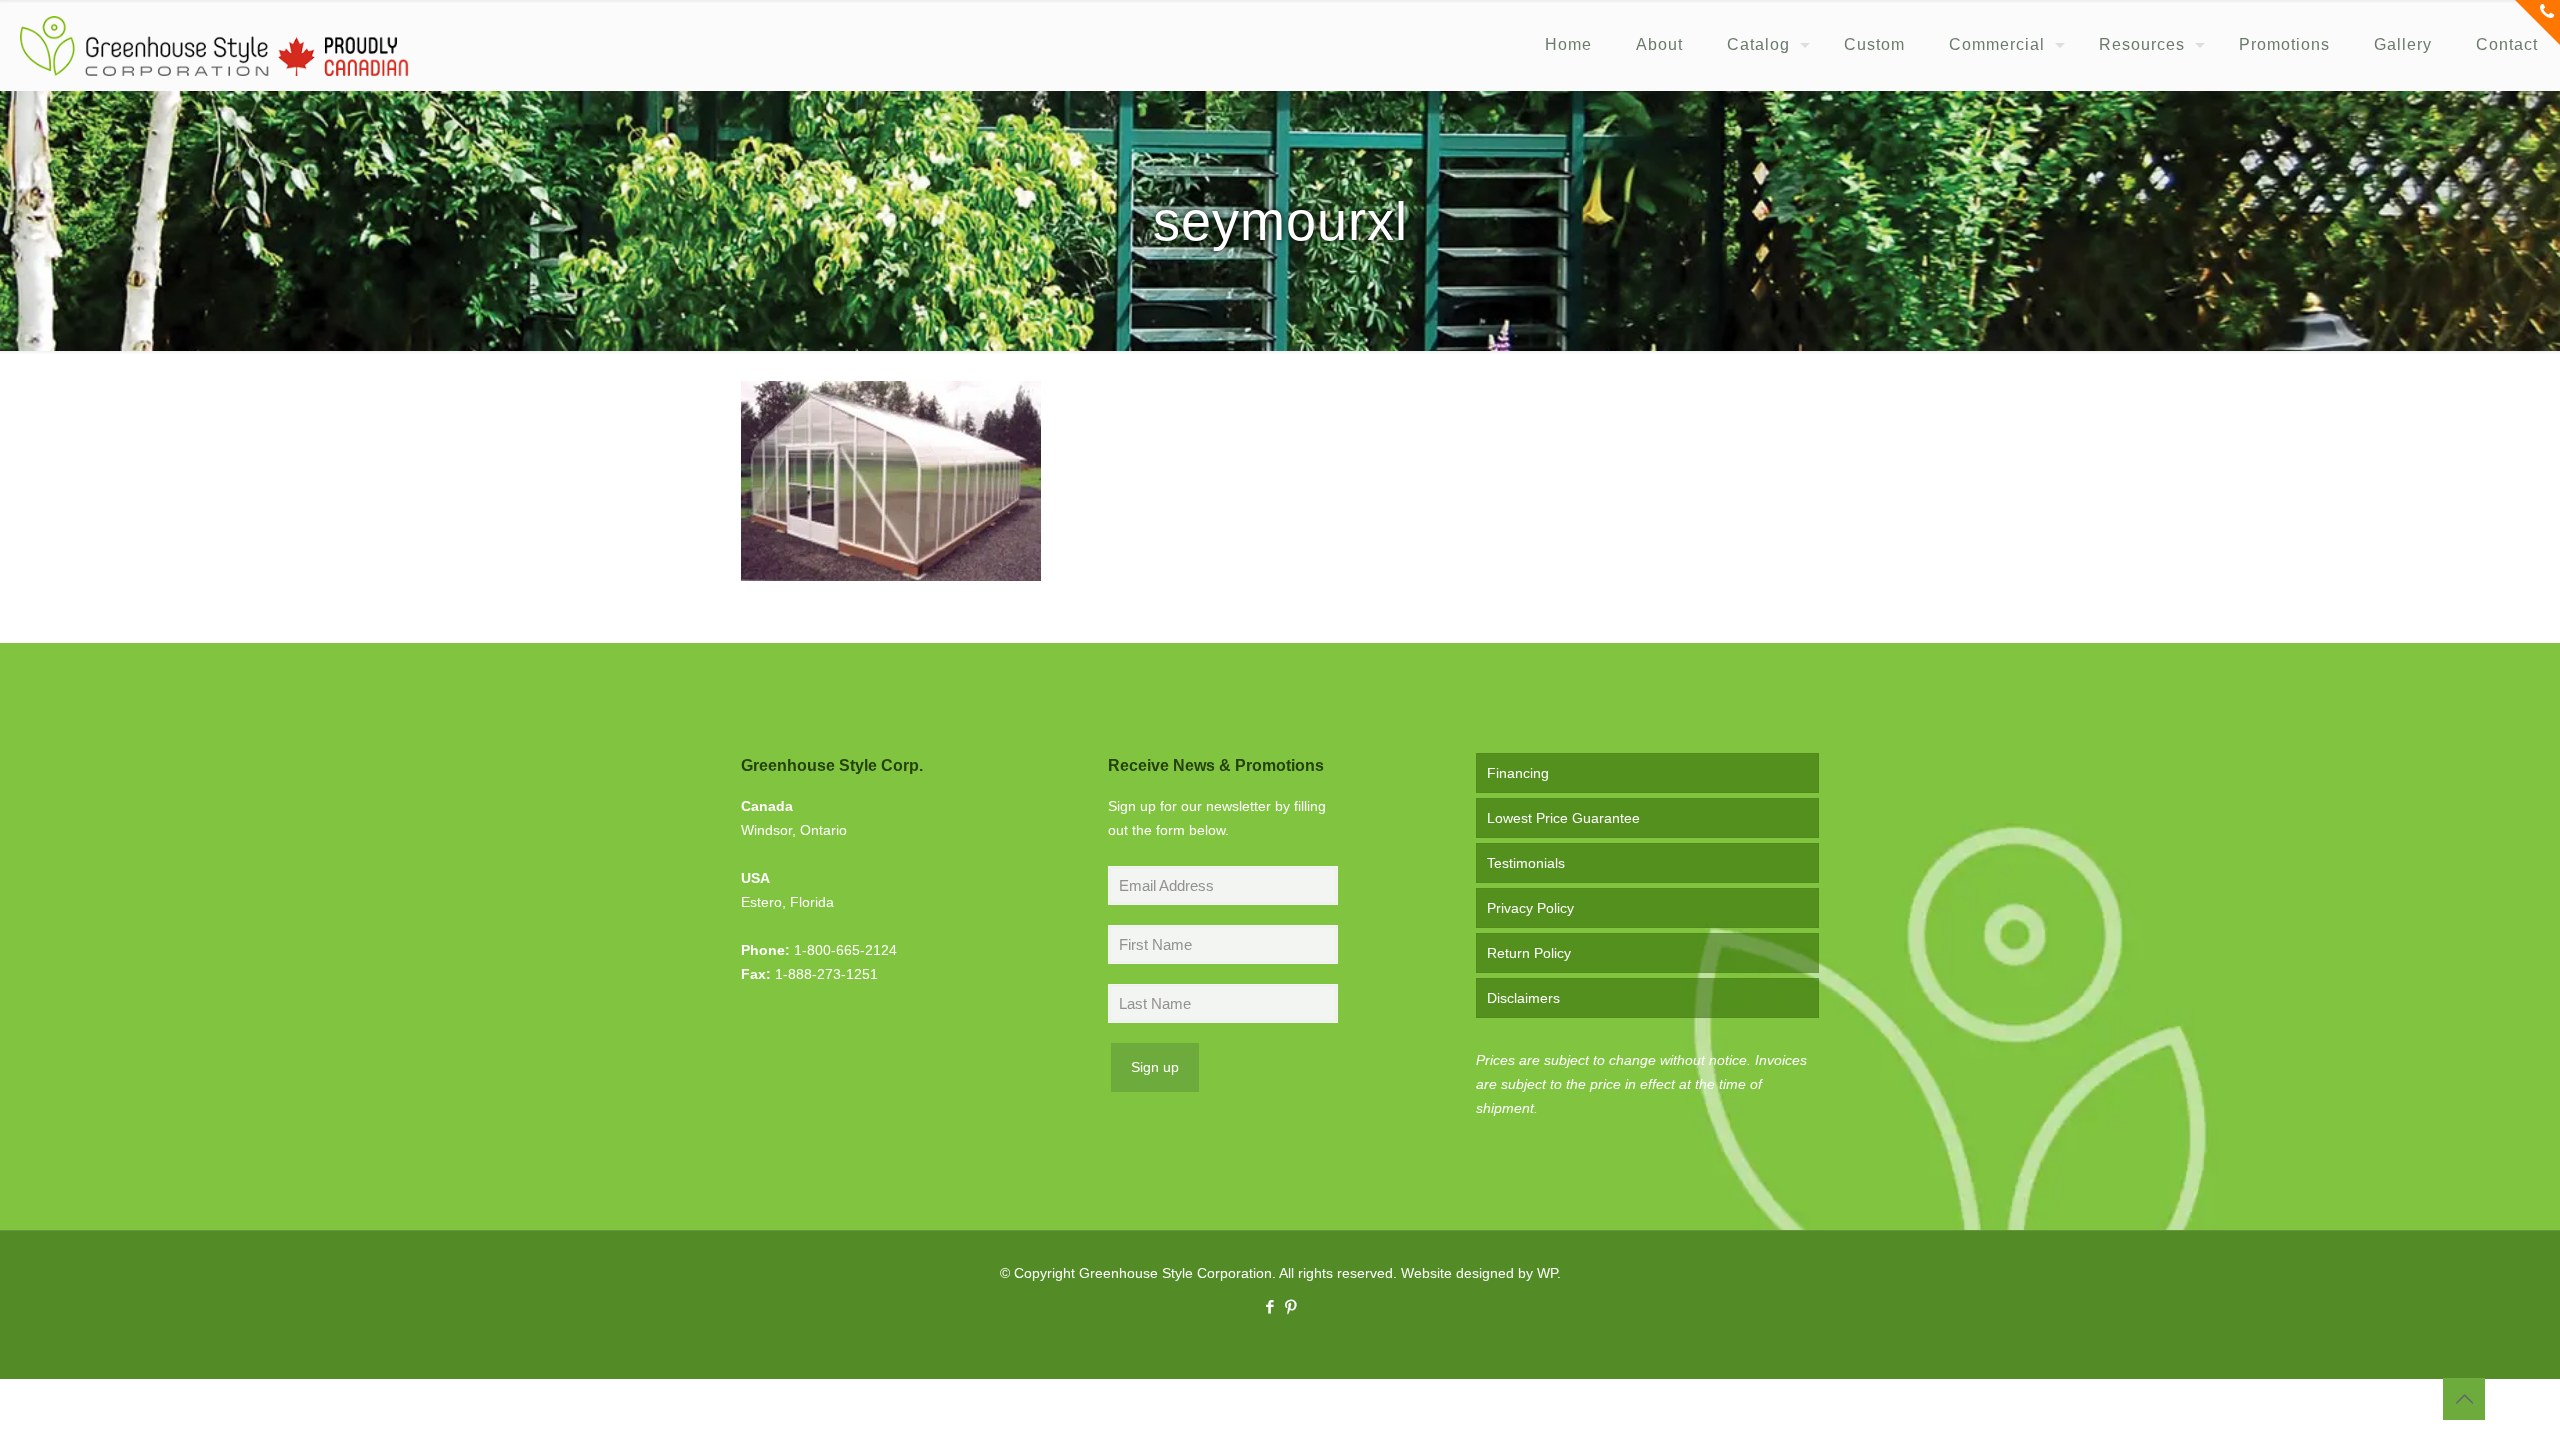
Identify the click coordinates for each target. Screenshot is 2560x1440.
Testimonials (1526, 863)
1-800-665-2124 (845, 950)
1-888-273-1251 (826, 974)
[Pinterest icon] (1290, 1306)
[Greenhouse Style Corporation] (214, 45)
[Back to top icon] (2464, 1399)
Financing (1518, 773)
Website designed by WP (1479, 1273)
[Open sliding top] (2537, 22)
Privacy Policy (1530, 908)
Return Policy (1529, 953)
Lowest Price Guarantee (1563, 818)
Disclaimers (1523, 998)
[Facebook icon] (1269, 1306)
